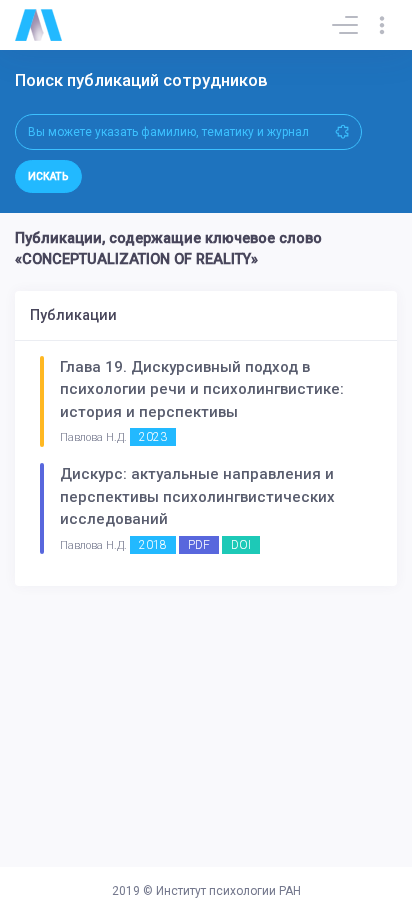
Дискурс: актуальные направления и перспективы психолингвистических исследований (197, 496)
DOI (241, 545)
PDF (199, 545)
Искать (48, 176)
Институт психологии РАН (228, 891)
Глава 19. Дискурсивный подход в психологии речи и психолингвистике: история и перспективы (202, 389)
